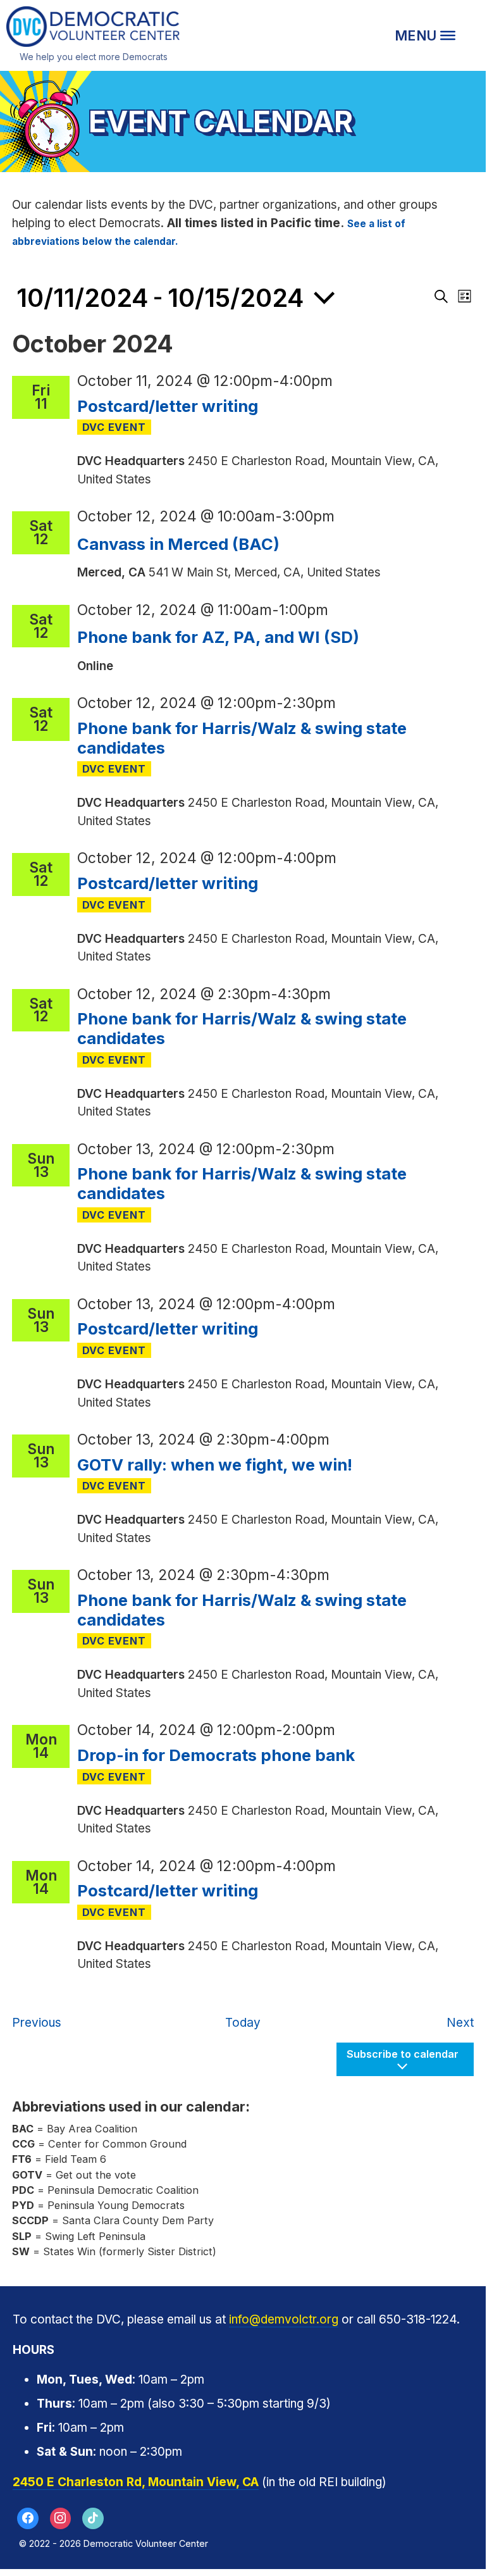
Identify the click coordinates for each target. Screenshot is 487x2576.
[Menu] (425, 35)
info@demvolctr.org (284, 2319)
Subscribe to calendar (403, 2054)
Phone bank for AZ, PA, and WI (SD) (218, 637)
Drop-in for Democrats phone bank (216, 1755)
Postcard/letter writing (168, 406)
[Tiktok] (93, 2518)
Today (243, 2023)
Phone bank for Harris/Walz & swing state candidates (242, 738)
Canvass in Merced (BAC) (178, 544)
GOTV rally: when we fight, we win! (215, 1465)
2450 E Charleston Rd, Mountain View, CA (136, 2482)
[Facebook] (28, 2518)
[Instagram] (61, 2518)
